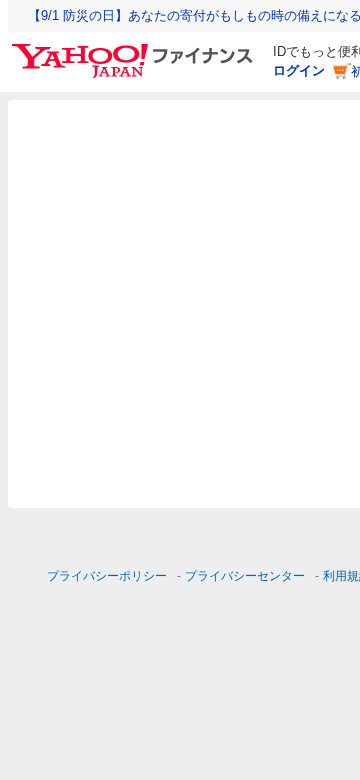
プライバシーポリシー (107, 576)
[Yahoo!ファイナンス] (135, 49)
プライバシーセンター (245, 576)
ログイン (299, 70)
